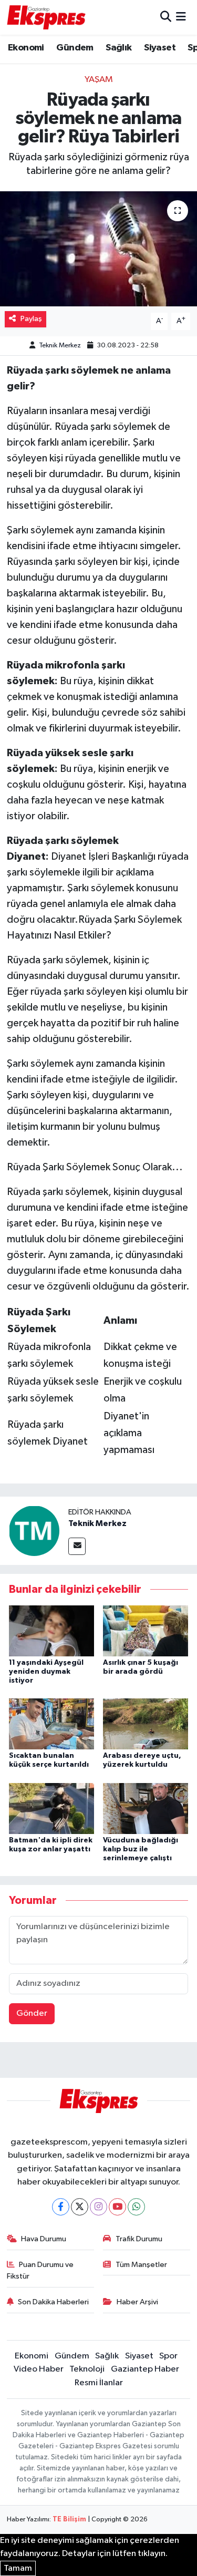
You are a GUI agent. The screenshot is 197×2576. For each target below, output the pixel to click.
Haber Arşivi (137, 2302)
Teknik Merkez (60, 346)
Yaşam (99, 80)
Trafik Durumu (139, 2239)
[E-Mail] (77, 1546)
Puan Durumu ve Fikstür (40, 2270)
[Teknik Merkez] (34, 1531)
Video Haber (39, 2369)
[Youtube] (117, 2207)
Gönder (32, 2013)
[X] (80, 2207)
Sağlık (118, 48)
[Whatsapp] (136, 2207)
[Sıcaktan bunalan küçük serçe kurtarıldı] (51, 1724)
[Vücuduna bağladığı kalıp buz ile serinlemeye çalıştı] (146, 1808)
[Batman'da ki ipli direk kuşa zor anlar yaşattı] (51, 1808)
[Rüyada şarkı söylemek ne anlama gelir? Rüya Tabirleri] (98, 249)
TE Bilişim (69, 2520)
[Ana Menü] (181, 17)
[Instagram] (98, 2207)
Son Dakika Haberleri (53, 2302)
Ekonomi (26, 48)
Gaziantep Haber (145, 2369)
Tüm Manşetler (141, 2265)
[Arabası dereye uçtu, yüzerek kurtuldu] (146, 1724)
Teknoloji (87, 2369)
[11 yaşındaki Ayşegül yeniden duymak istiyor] (51, 1630)
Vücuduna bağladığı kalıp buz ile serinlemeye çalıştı (141, 1849)
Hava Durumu (44, 2239)
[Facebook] (61, 2207)
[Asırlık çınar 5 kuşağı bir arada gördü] (146, 1630)
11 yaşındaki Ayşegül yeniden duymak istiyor (46, 1672)
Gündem (75, 48)
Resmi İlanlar (99, 2383)
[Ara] (166, 17)
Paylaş (31, 319)
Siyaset (160, 48)
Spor (168, 2356)
